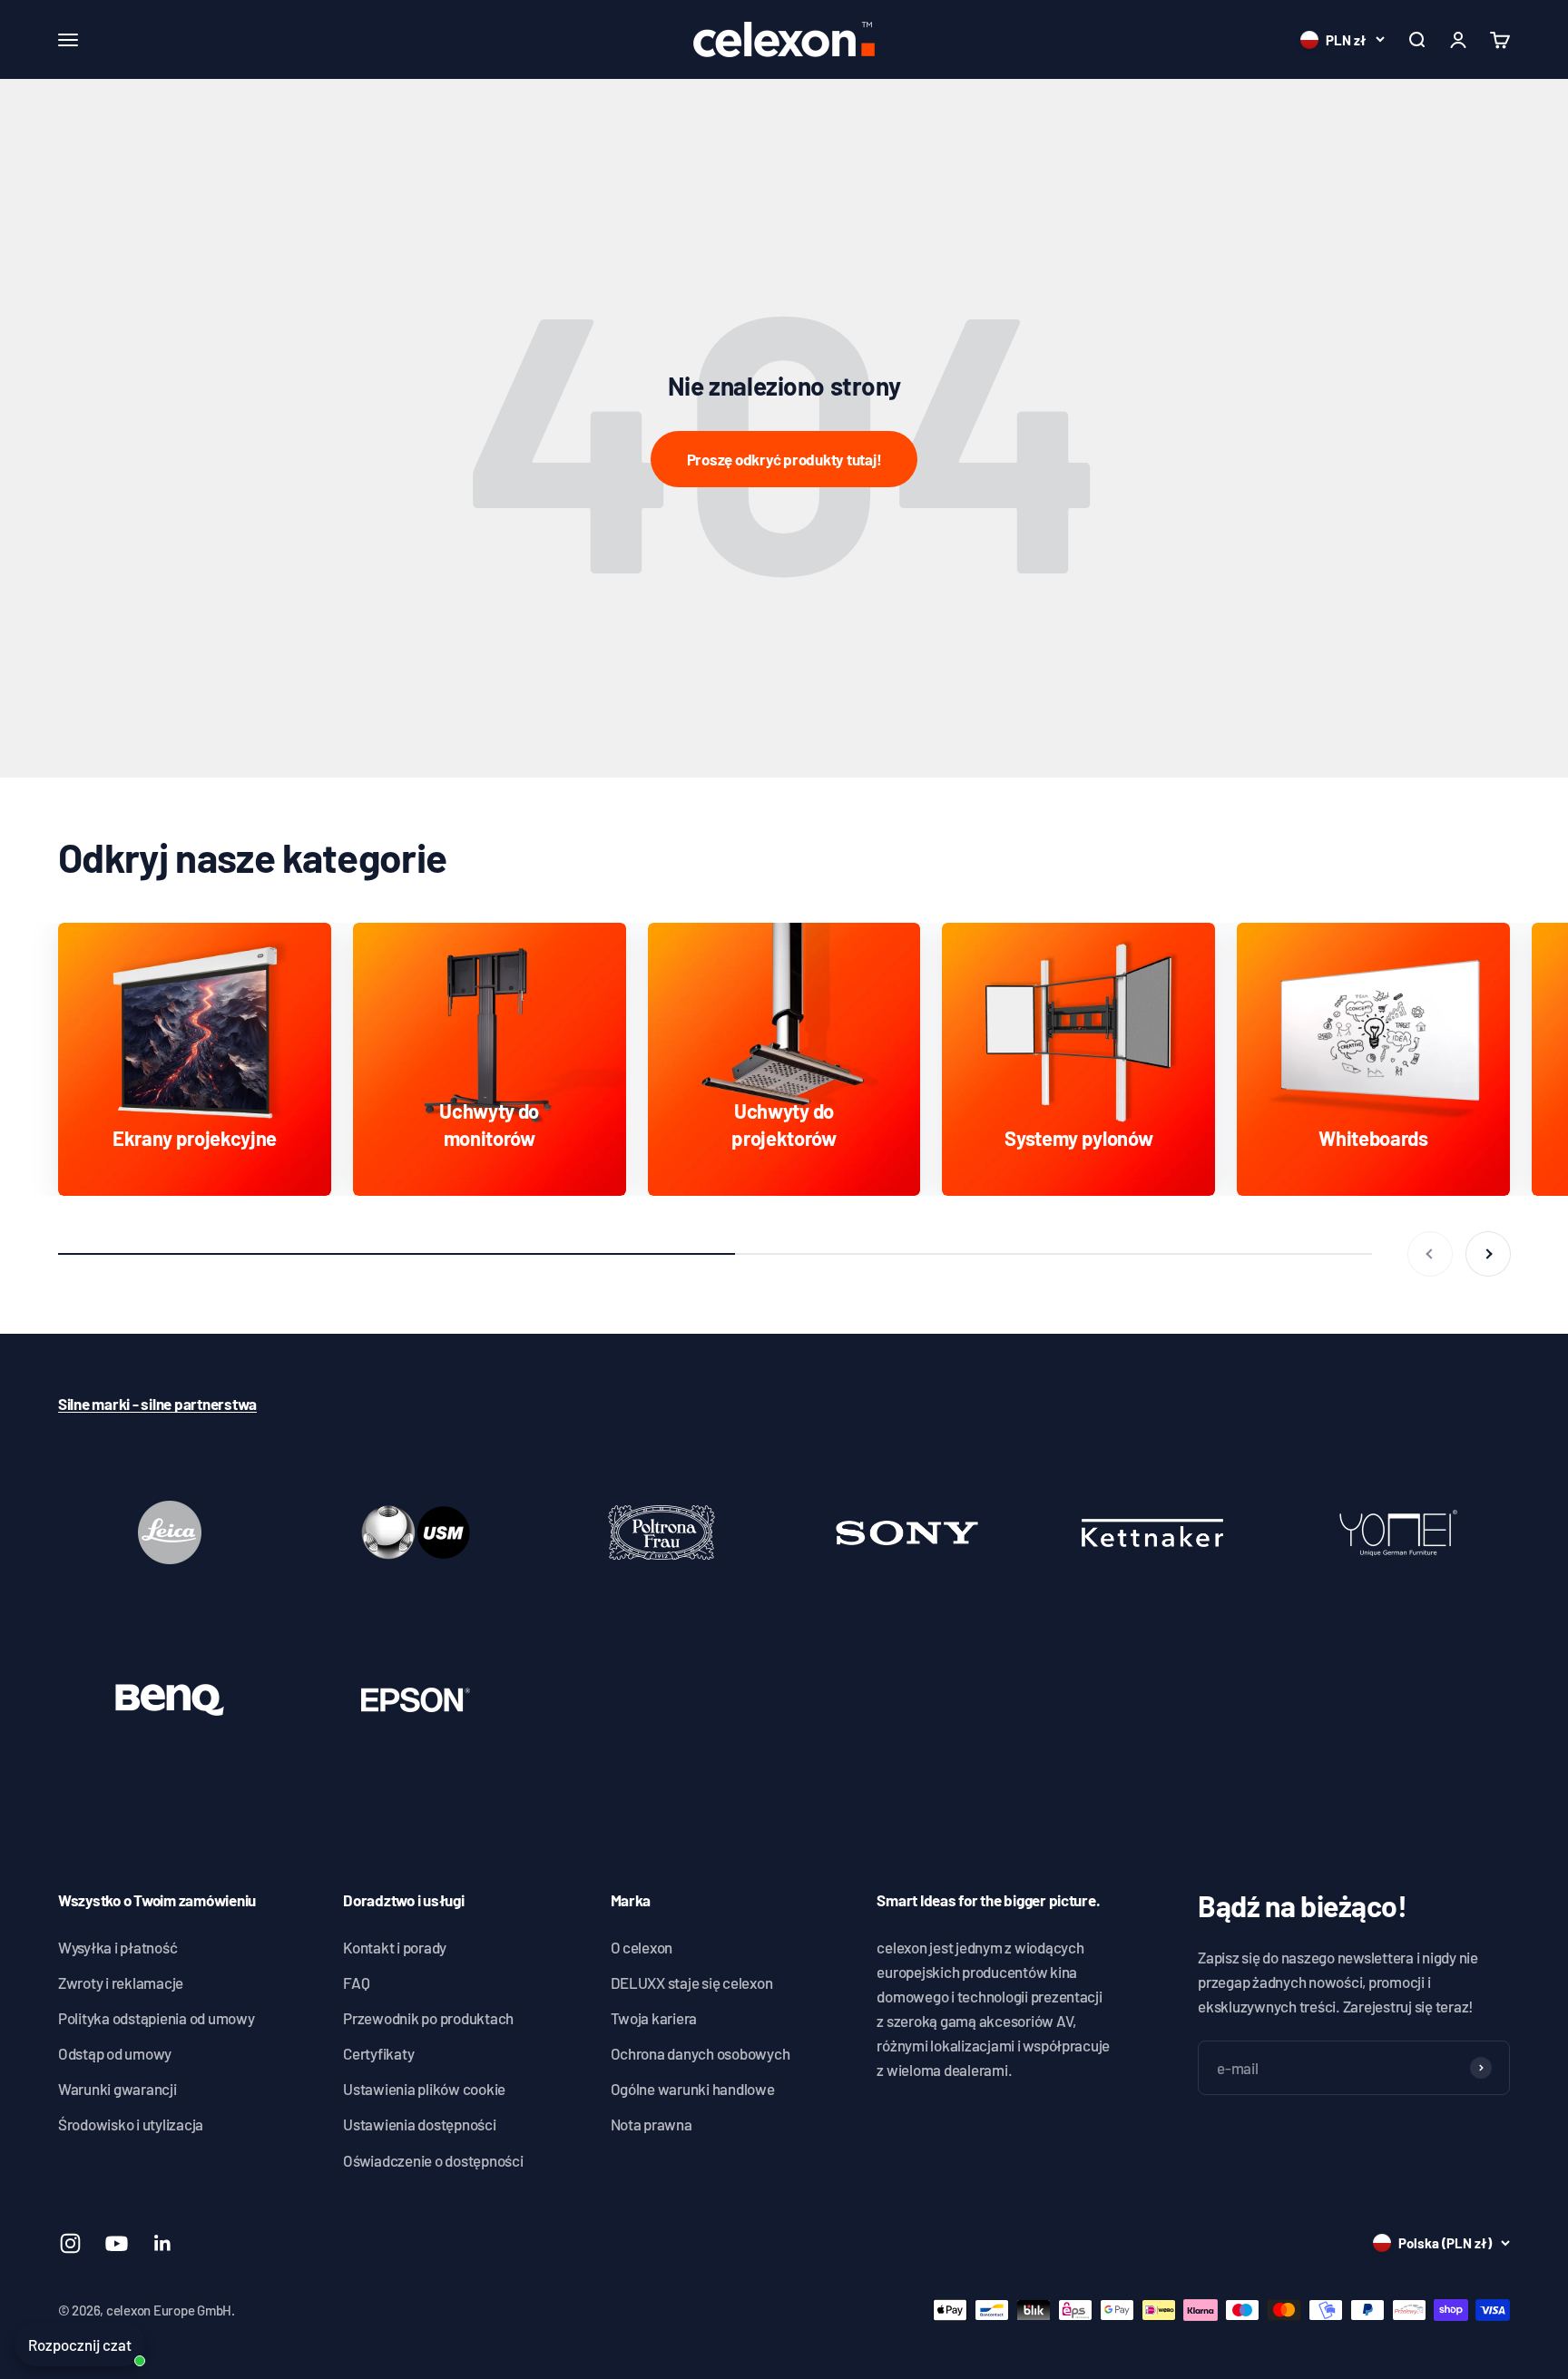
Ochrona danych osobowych (701, 2053)
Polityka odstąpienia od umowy (157, 2018)
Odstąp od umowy (115, 2053)
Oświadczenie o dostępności (433, 2160)
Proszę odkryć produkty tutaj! (784, 459)
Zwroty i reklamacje (121, 1982)
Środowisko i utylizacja (131, 2124)
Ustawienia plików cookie (424, 2089)
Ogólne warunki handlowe (693, 2089)
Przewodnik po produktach (428, 2018)
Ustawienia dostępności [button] (419, 2124)
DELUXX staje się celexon (692, 1982)
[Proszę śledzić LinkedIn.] (163, 2243)
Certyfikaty (378, 2053)
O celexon (642, 1947)
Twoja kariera (654, 2018)
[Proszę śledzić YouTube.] (117, 2243)
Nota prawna (652, 2124)
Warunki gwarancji (118, 2089)
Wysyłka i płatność (118, 1947)
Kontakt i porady (395, 1947)
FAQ (356, 1982)
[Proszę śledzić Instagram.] (70, 2243)
